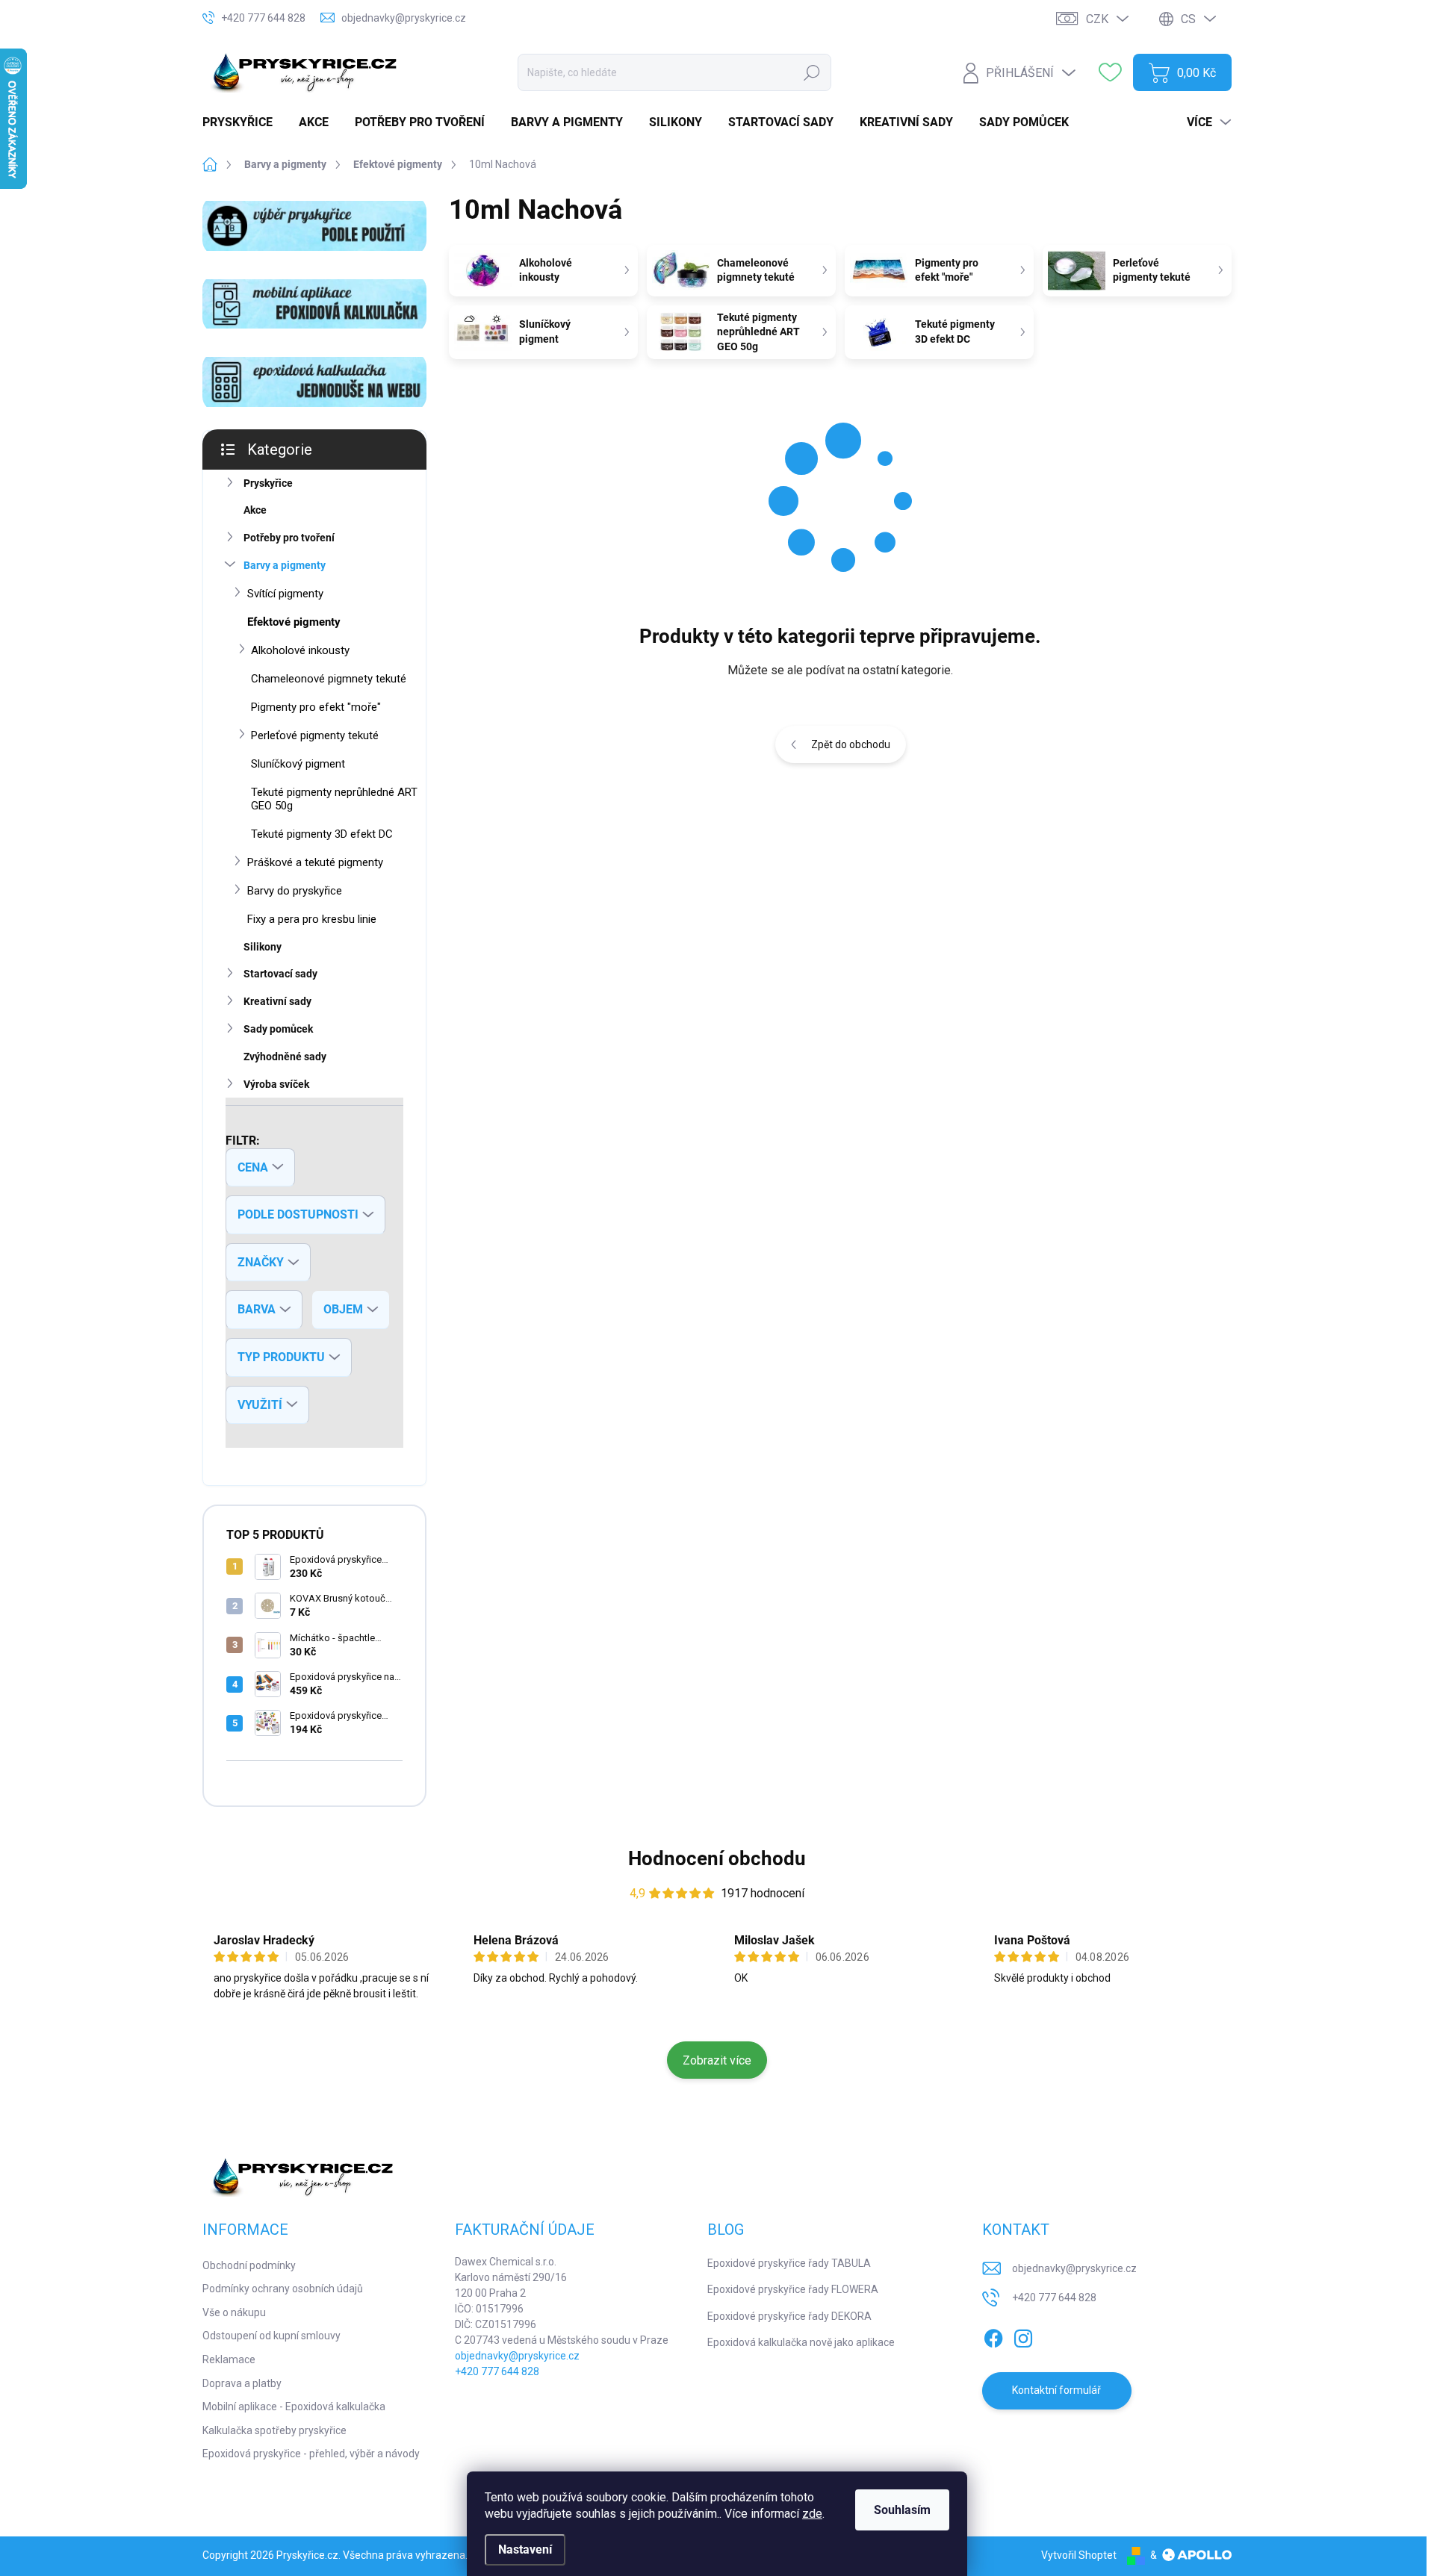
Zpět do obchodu (851, 744)
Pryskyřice (268, 483)
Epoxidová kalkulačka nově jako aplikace (801, 2342)
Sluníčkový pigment (298, 764)
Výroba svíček (276, 1084)
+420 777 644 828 (497, 2371)
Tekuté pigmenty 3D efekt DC (322, 834)
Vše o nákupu (234, 2312)
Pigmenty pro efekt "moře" (316, 707)
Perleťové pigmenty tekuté (315, 735)
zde (812, 2514)
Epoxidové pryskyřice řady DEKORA (789, 2316)
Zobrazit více (717, 2060)
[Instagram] (1023, 2336)
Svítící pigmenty (285, 594)
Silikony (263, 947)
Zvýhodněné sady (285, 1057)
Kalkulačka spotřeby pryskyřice (274, 2430)
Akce (255, 510)
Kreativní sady (277, 1001)
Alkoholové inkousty (300, 650)
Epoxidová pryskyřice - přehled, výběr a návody (311, 2454)
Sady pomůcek (278, 1029)
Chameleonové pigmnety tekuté (329, 679)
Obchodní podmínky (249, 2265)
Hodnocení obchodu (717, 1858)
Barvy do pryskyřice (295, 891)
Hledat (811, 72)
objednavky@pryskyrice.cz (517, 2356)
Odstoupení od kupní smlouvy (271, 2336)
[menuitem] (243, 122)
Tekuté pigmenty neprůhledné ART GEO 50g (334, 799)
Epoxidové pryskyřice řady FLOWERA (793, 2289)
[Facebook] (993, 2336)
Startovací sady (280, 974)
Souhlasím (902, 2510)
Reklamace (229, 2359)
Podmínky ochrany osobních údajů (283, 2289)
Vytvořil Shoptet (1079, 2555)
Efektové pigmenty (294, 622)
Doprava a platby (242, 2383)
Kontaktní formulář (1056, 2390)
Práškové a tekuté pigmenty (315, 862)
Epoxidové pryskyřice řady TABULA (789, 2263)
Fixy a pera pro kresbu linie (312, 919)
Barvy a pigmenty (285, 565)
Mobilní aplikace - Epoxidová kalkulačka (294, 2407)
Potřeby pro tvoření (289, 538)
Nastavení (525, 2549)
